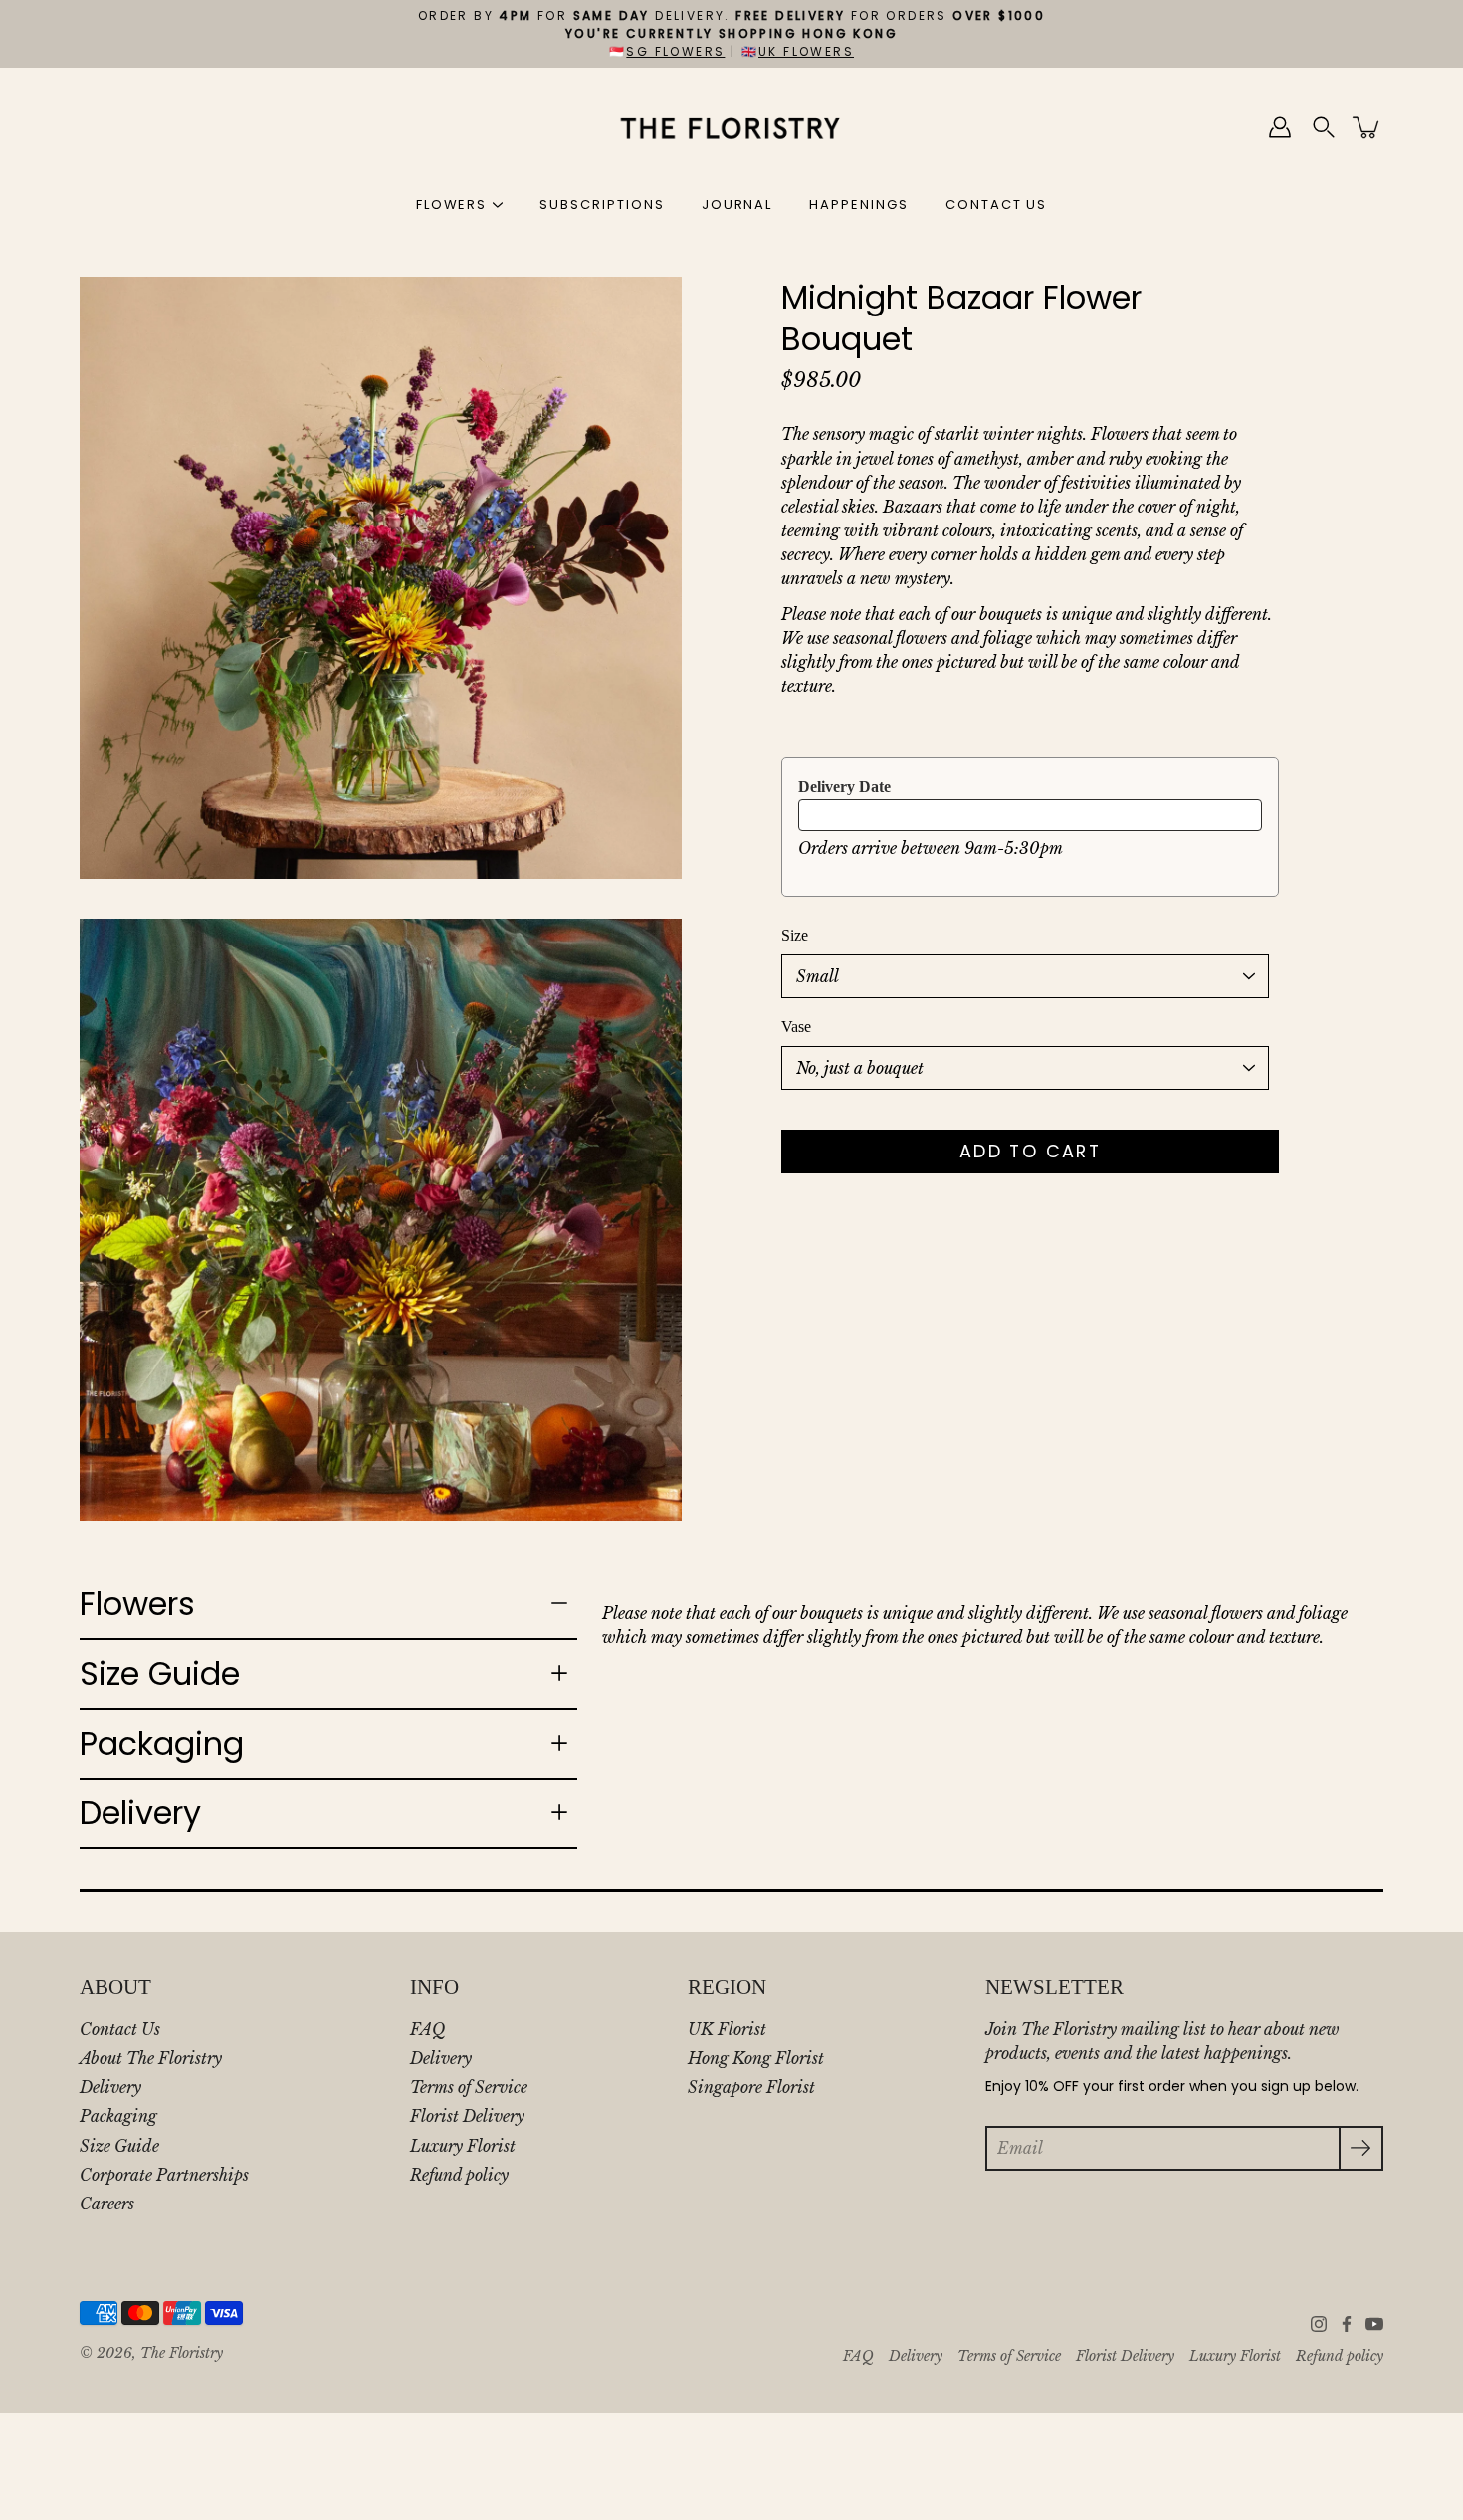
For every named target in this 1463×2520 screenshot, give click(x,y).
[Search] (1324, 127)
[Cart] (1367, 127)
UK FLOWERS (806, 51)
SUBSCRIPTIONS (602, 205)
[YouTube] (1374, 2324)
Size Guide (160, 1674)
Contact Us (120, 2029)
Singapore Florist (751, 2087)
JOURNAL (737, 205)
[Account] (1280, 127)
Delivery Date (844, 787)
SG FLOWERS (675, 51)
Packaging (162, 1743)
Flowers (137, 1604)
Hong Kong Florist (756, 2058)
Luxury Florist (463, 2146)
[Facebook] (1347, 2324)
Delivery (140, 1813)
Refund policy (459, 2175)
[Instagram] (1319, 2324)
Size (795, 935)
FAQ (427, 2029)
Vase (796, 1027)
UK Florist (727, 2029)
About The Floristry (151, 2058)
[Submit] (1361, 2148)
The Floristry (182, 2353)
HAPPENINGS (859, 205)
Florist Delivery (467, 2116)
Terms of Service (469, 2087)
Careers (107, 2204)
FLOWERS (452, 205)
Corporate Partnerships (164, 2175)
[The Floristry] (732, 127)
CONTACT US (997, 205)
